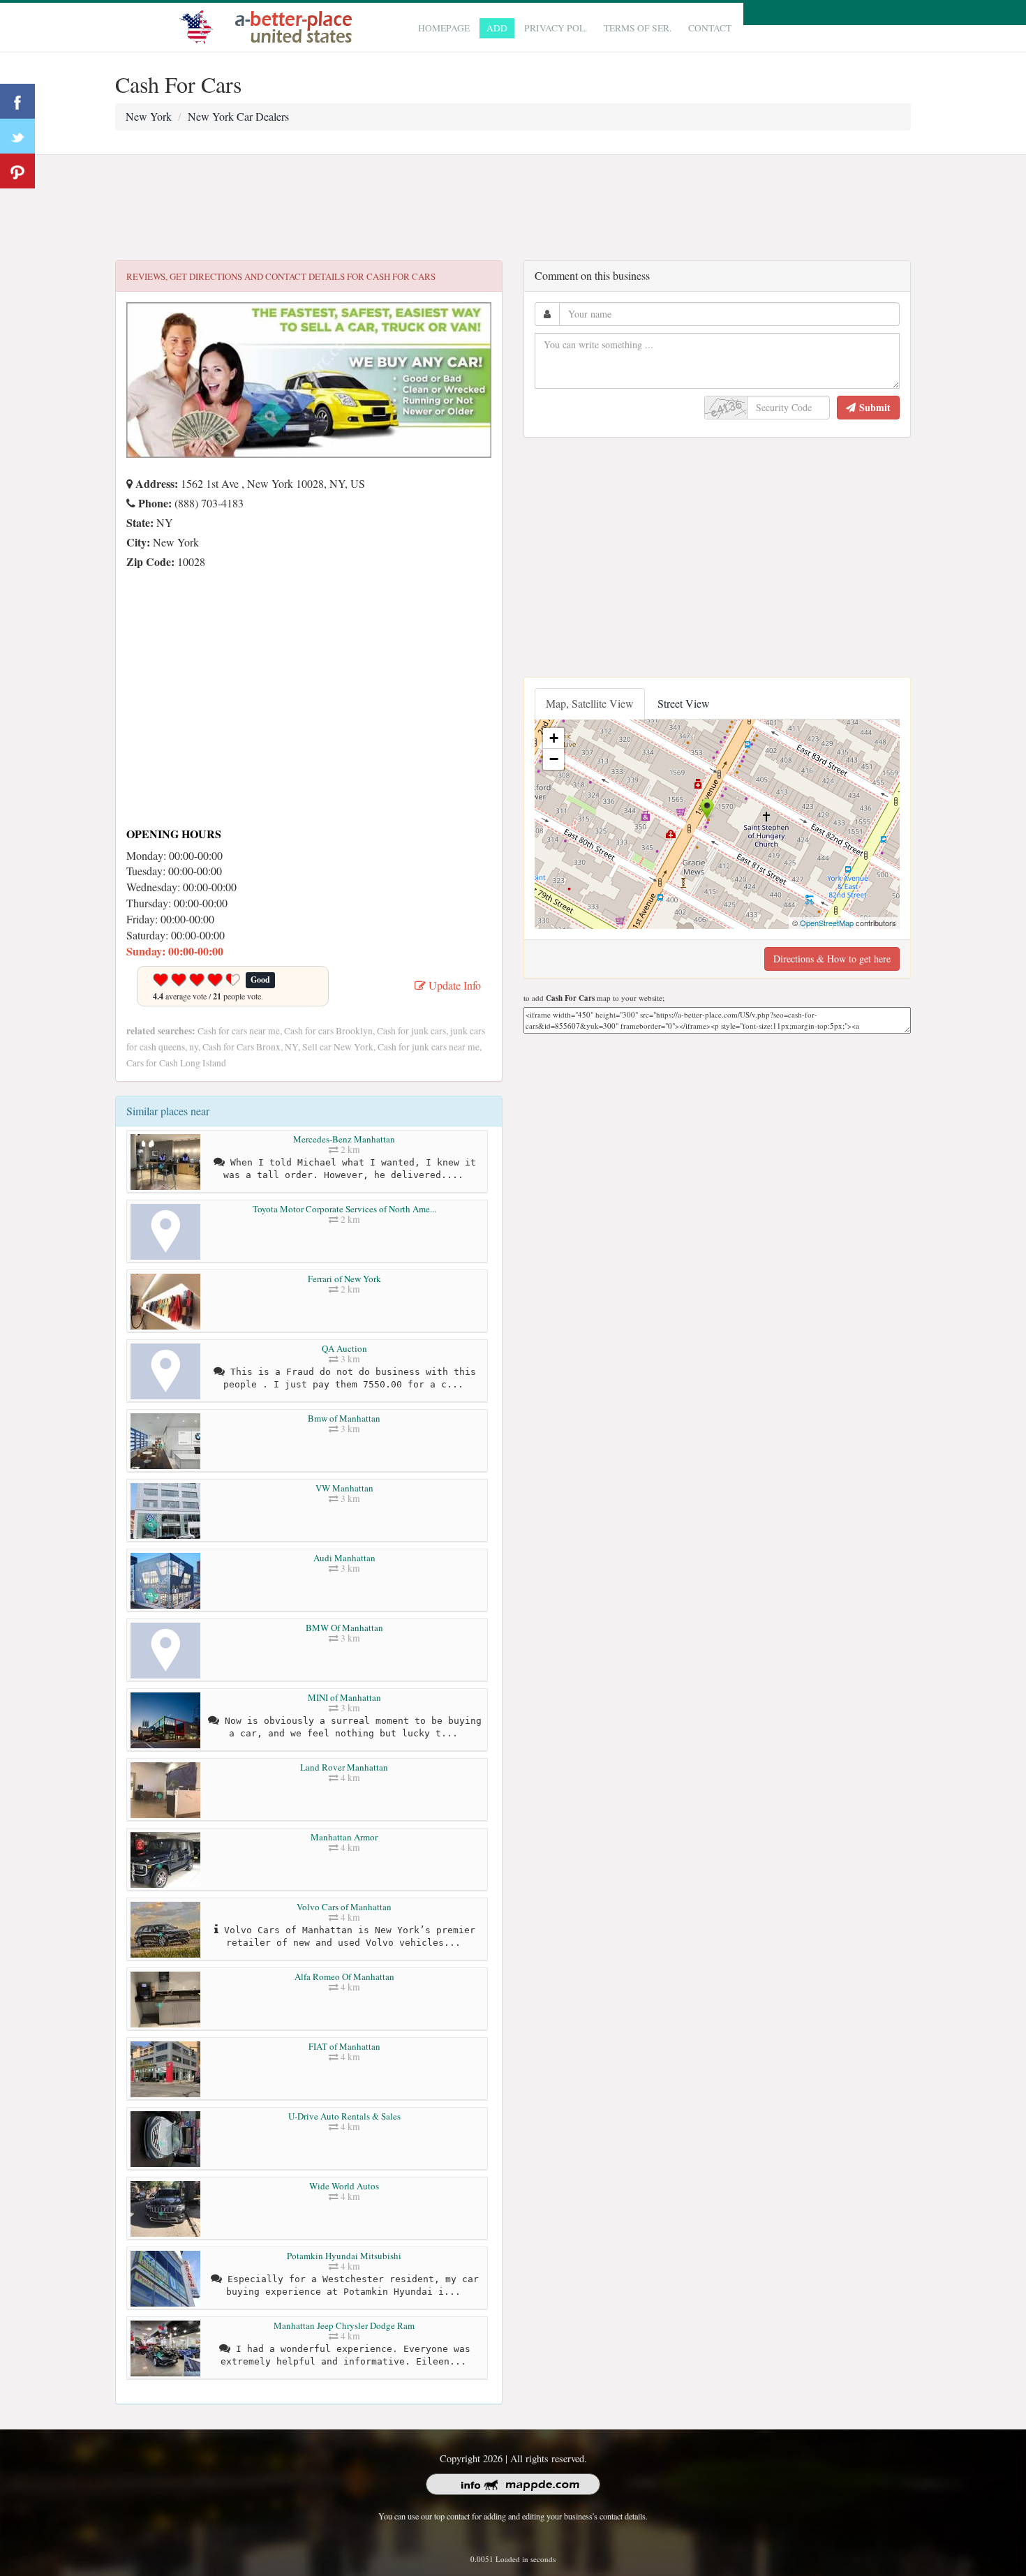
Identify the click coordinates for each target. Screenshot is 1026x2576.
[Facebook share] (17, 101)
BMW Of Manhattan (344, 1628)
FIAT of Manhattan (344, 2046)
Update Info (453, 985)
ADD (497, 28)
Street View (684, 703)
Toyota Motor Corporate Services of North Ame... (344, 1209)
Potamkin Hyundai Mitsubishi (344, 2256)
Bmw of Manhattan (344, 1418)
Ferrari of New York (344, 1279)
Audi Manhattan (344, 1558)
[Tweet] (17, 136)
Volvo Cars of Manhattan (344, 1907)
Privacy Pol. (556, 28)
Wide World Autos (344, 2186)
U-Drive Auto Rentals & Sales (344, 2116)
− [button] (554, 759)
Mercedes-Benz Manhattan (344, 1139)
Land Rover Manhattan (344, 1767)
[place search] (269, 25)
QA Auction (344, 1348)
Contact (710, 28)
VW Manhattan (344, 1488)
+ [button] (554, 738)
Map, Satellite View (590, 703)
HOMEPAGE (444, 28)
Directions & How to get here (832, 959)
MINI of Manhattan (344, 1697)
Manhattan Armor (344, 1837)
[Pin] (17, 171)
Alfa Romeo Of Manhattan (344, 1976)
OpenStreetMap (827, 923)
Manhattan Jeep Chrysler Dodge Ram (344, 2325)
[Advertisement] (513, 208)
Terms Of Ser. (638, 28)
